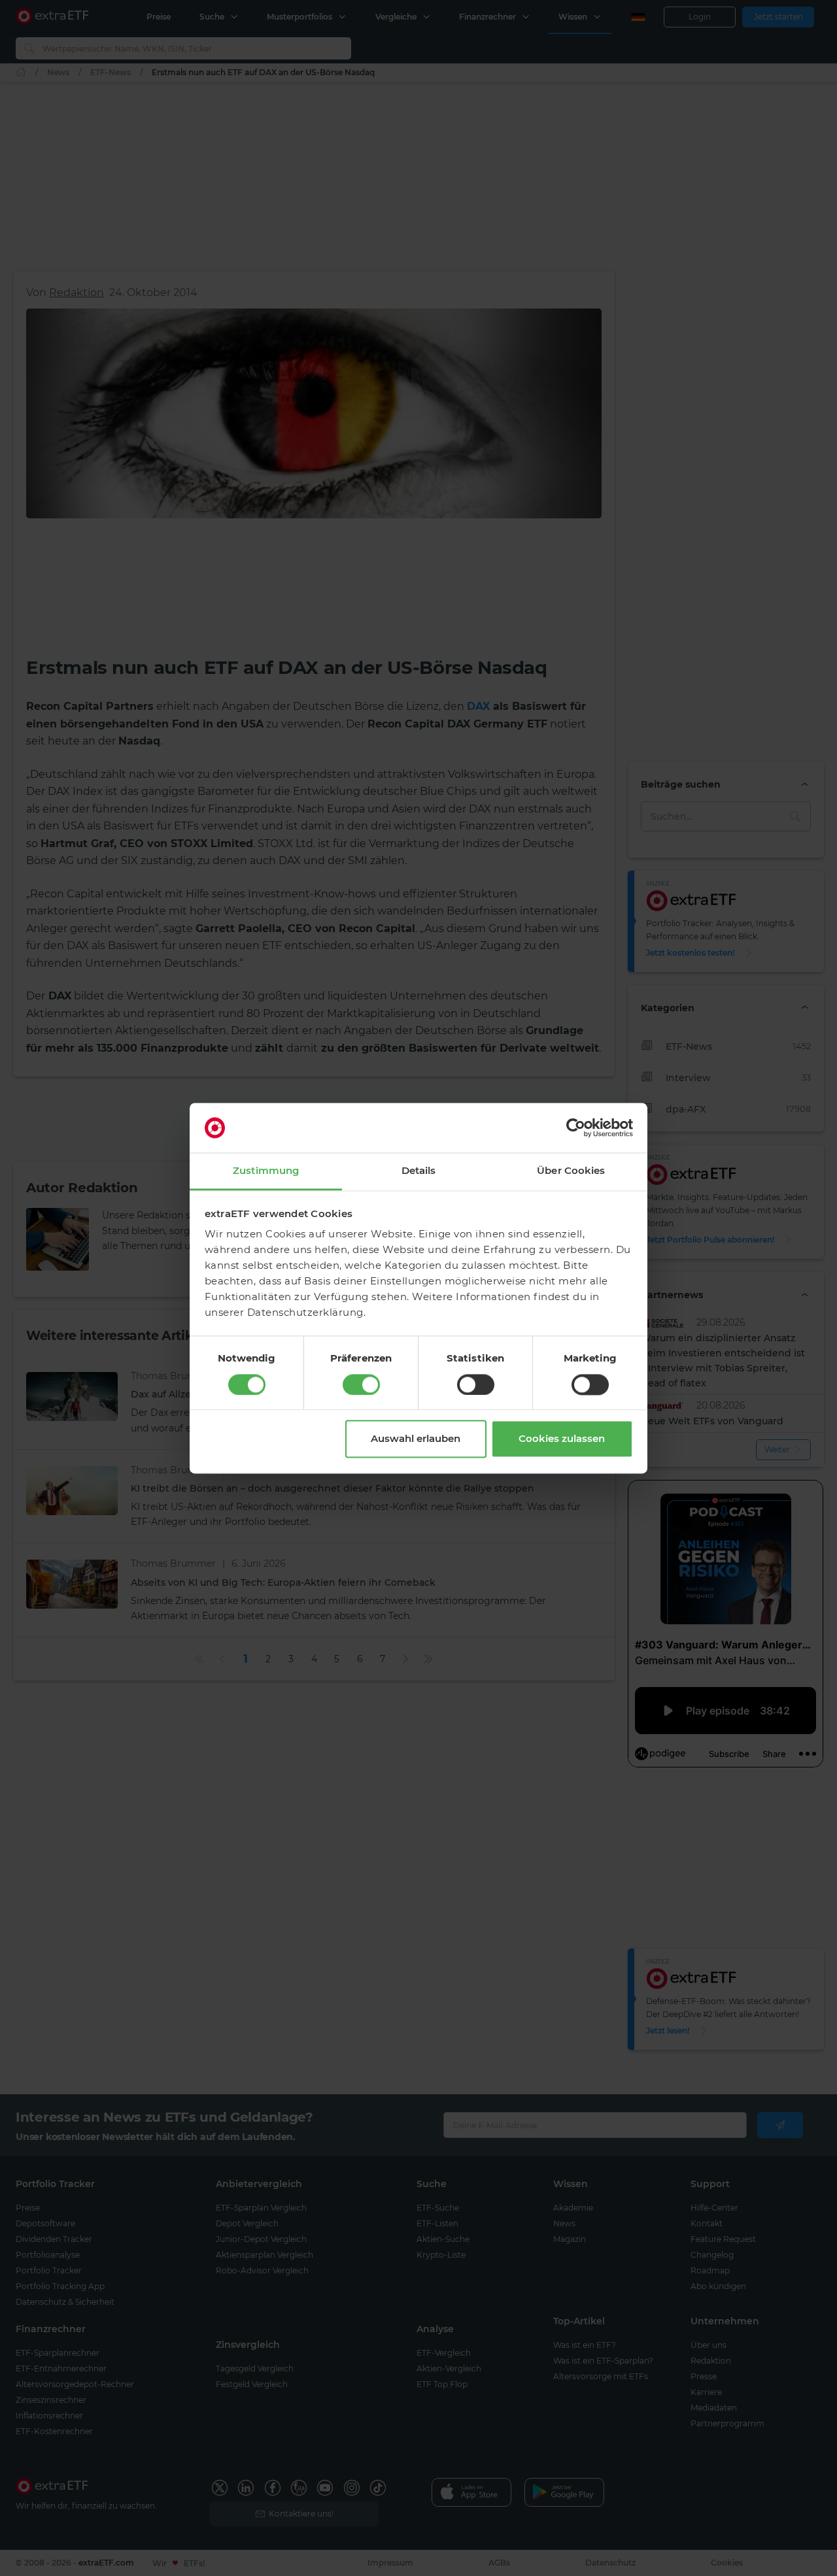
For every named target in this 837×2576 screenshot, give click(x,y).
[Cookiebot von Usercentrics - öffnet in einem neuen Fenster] (576, 1128)
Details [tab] (419, 1171)
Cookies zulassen (562, 1439)
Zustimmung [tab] (266, 1171)
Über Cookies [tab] (571, 1171)
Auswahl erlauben (416, 1439)
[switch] (361, 1384)
